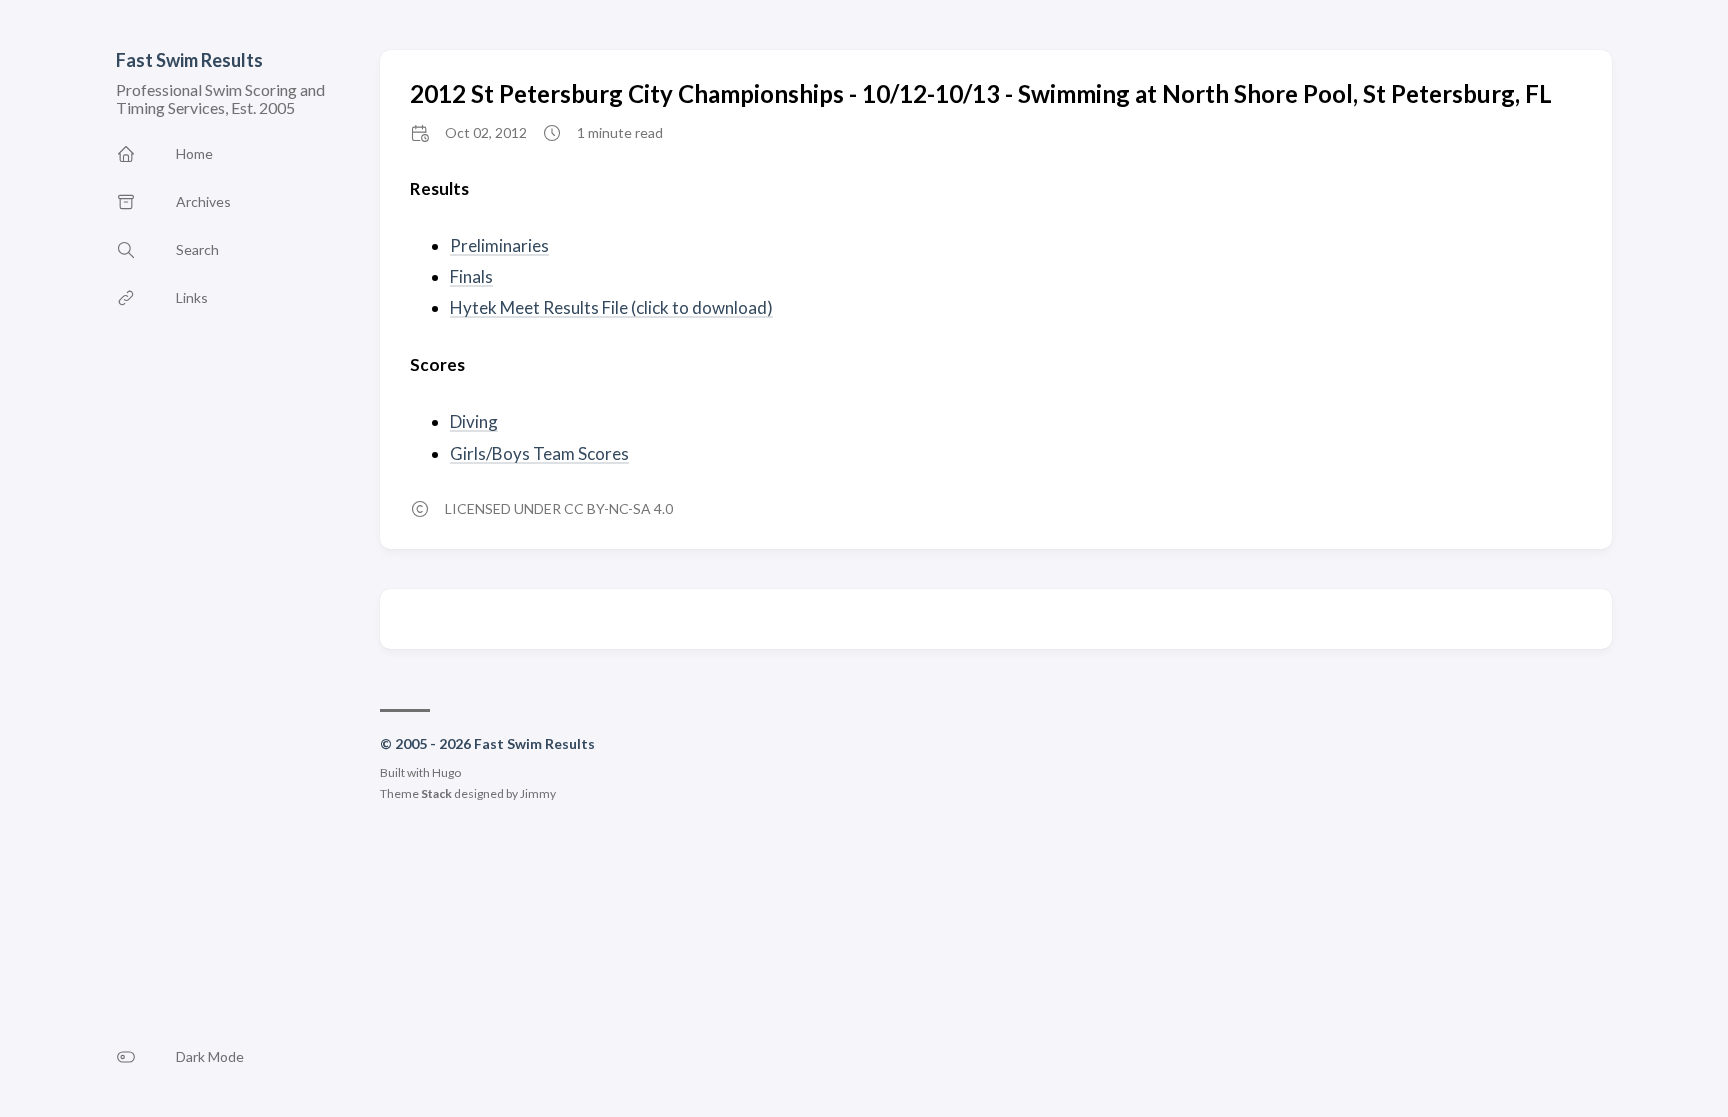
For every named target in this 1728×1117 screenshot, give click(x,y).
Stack (436, 793)
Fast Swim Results (189, 60)
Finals (471, 276)
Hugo (446, 772)
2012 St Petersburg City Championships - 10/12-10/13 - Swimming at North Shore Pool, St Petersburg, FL (981, 93)
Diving (474, 421)
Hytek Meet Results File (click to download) (611, 307)
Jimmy (538, 793)
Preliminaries (499, 245)
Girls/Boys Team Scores (539, 453)
